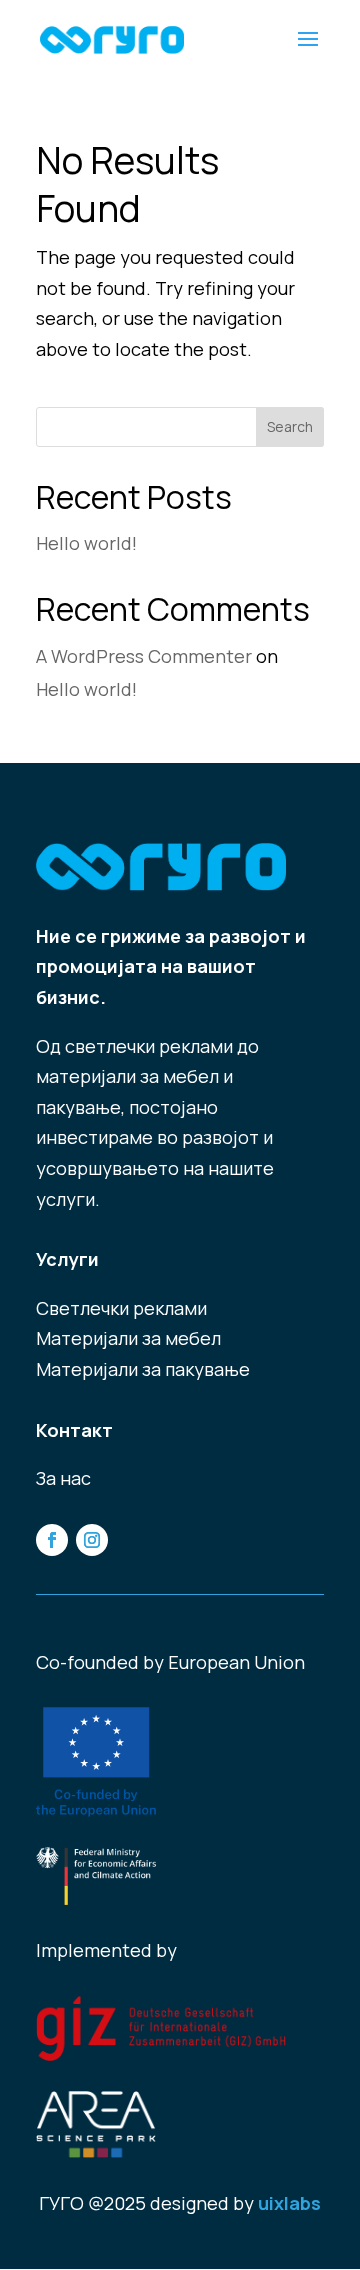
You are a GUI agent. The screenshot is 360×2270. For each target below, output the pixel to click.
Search (290, 426)
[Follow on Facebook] (52, 1540)
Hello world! (86, 543)
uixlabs (289, 2203)
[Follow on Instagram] (92, 1540)
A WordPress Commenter (144, 656)
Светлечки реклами (121, 1308)
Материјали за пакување (143, 1369)
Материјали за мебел (128, 1338)
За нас (63, 1478)
